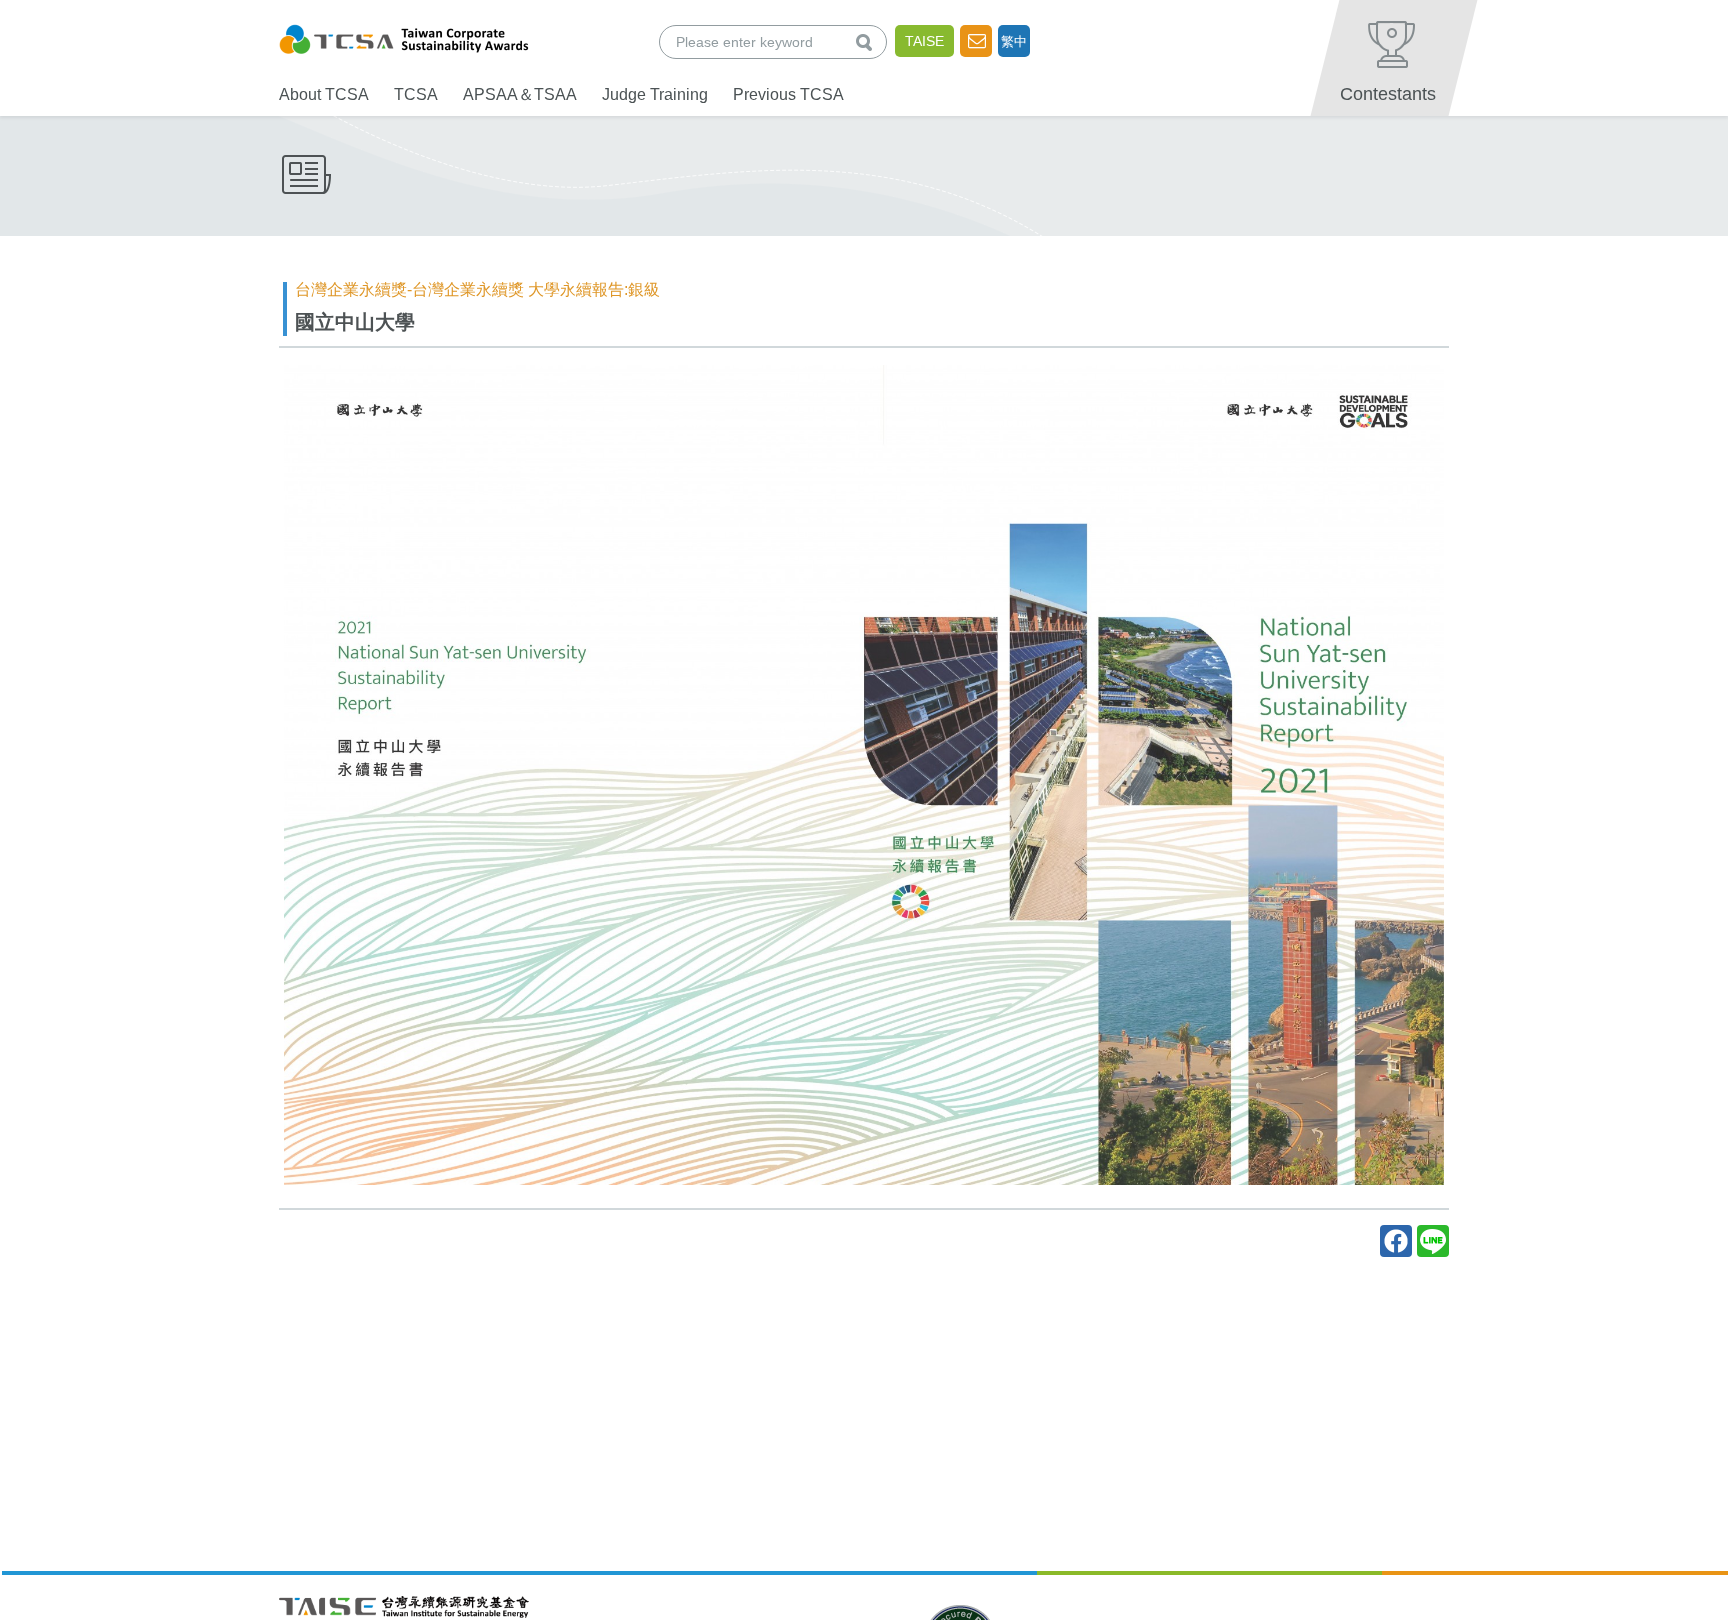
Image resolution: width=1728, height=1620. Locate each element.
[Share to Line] (1433, 1241)
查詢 (868, 41)
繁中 (1014, 41)
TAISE (924, 41)
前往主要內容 (63, 13)
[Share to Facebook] (1396, 1241)
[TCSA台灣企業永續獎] (404, 36)
